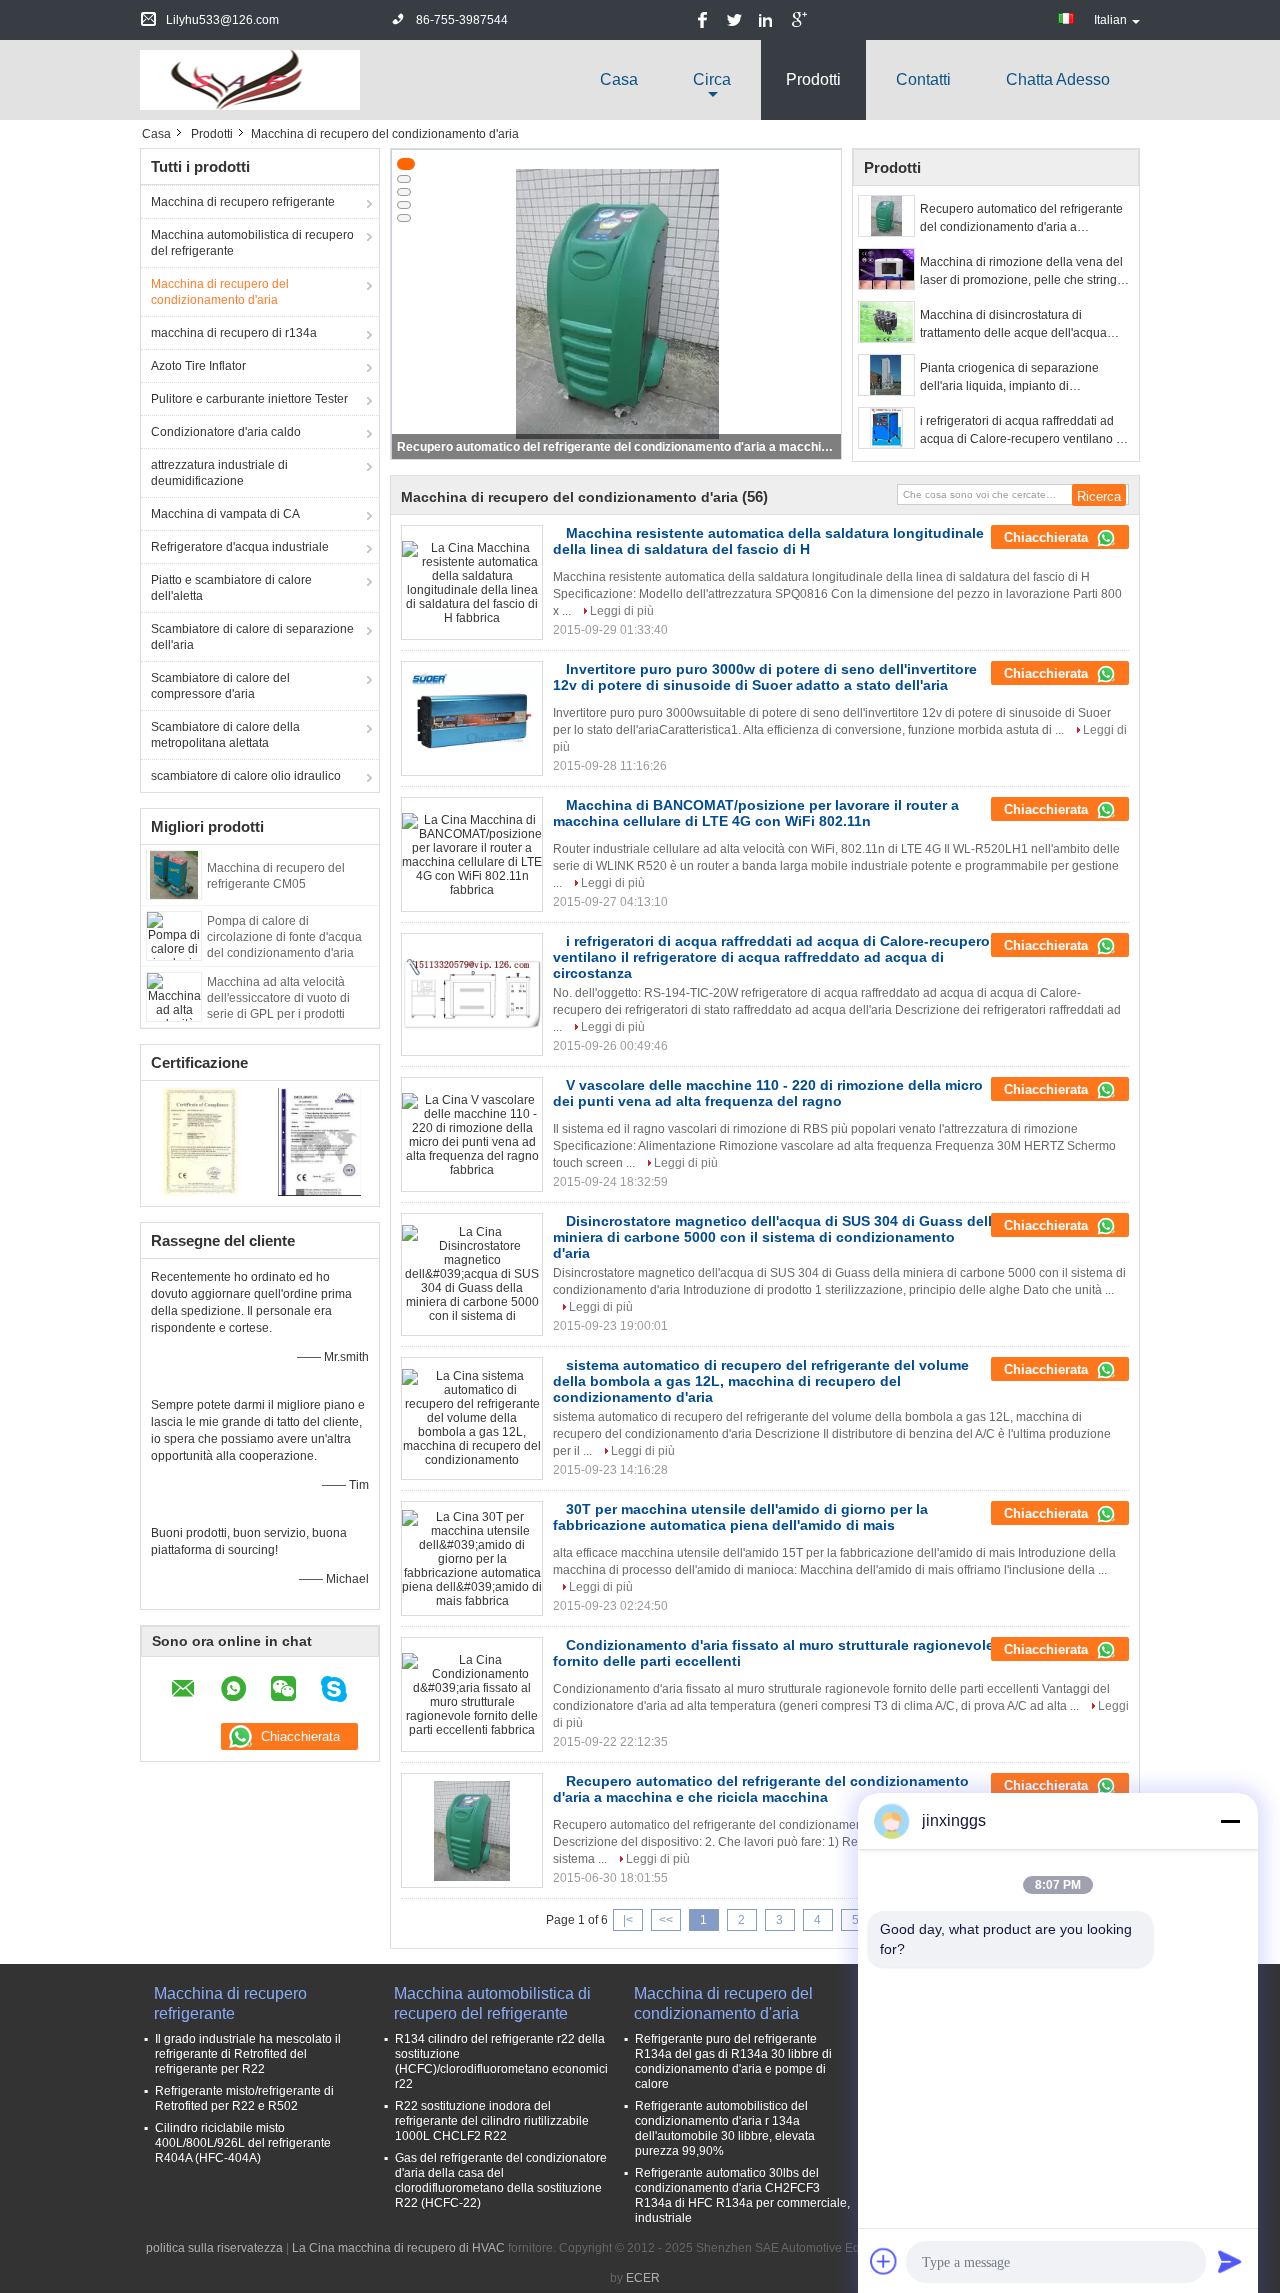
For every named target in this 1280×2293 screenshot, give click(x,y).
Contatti (923, 79)
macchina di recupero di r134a (234, 333)
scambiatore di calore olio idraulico (246, 776)
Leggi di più (622, 611)
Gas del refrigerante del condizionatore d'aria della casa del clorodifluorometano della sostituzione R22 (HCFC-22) (501, 2180)
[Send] (1230, 2261)
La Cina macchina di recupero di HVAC (398, 2248)
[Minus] (1230, 1821)
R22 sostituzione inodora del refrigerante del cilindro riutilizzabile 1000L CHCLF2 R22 (492, 2121)
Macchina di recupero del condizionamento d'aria (220, 292)
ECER (643, 2278)
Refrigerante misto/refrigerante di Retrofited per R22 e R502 (244, 2098)
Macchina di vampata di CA (225, 514)
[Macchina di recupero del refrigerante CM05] (174, 874)
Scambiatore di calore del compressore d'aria (220, 686)
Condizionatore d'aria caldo (226, 432)
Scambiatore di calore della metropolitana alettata (225, 735)
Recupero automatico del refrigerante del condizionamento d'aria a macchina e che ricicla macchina (618, 447)
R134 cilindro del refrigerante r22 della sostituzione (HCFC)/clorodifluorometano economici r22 (501, 2061)
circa (712, 79)
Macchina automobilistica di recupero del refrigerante (252, 243)
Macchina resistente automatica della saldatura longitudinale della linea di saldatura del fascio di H (768, 541)
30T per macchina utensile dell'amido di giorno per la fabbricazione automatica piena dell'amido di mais (740, 1517)
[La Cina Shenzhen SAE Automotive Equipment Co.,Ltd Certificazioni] (200, 1141)
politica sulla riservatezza (214, 2248)
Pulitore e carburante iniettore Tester (249, 399)
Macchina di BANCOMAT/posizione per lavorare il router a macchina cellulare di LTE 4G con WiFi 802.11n (756, 813)
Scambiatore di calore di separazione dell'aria (252, 637)
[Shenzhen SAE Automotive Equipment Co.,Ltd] (250, 79)
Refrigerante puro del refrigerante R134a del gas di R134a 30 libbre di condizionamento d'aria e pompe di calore (733, 2061)
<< (666, 1920)
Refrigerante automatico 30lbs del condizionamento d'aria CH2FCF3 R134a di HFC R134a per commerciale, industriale (742, 2195)
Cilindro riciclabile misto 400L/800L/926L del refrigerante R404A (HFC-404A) (243, 2143)
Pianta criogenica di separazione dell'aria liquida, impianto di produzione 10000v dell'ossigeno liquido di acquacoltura (1010, 378)
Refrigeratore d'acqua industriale (240, 547)
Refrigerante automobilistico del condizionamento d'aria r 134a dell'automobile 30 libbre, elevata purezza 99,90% (725, 2128)
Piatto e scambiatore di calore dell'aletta (231, 588)
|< (628, 1920)
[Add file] (884, 2261)
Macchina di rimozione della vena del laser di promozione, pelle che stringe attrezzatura (1022, 272)
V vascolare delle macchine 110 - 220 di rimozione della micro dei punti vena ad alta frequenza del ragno (768, 1093)
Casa (619, 79)
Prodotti (813, 79)
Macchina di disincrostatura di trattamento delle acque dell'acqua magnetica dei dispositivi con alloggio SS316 (1022, 325)
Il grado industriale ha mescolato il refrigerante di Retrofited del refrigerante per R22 (248, 2054)
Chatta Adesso (1058, 79)
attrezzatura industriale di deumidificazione (219, 473)
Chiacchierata (1048, 537)
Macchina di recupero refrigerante (243, 202)
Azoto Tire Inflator (198, 366)
